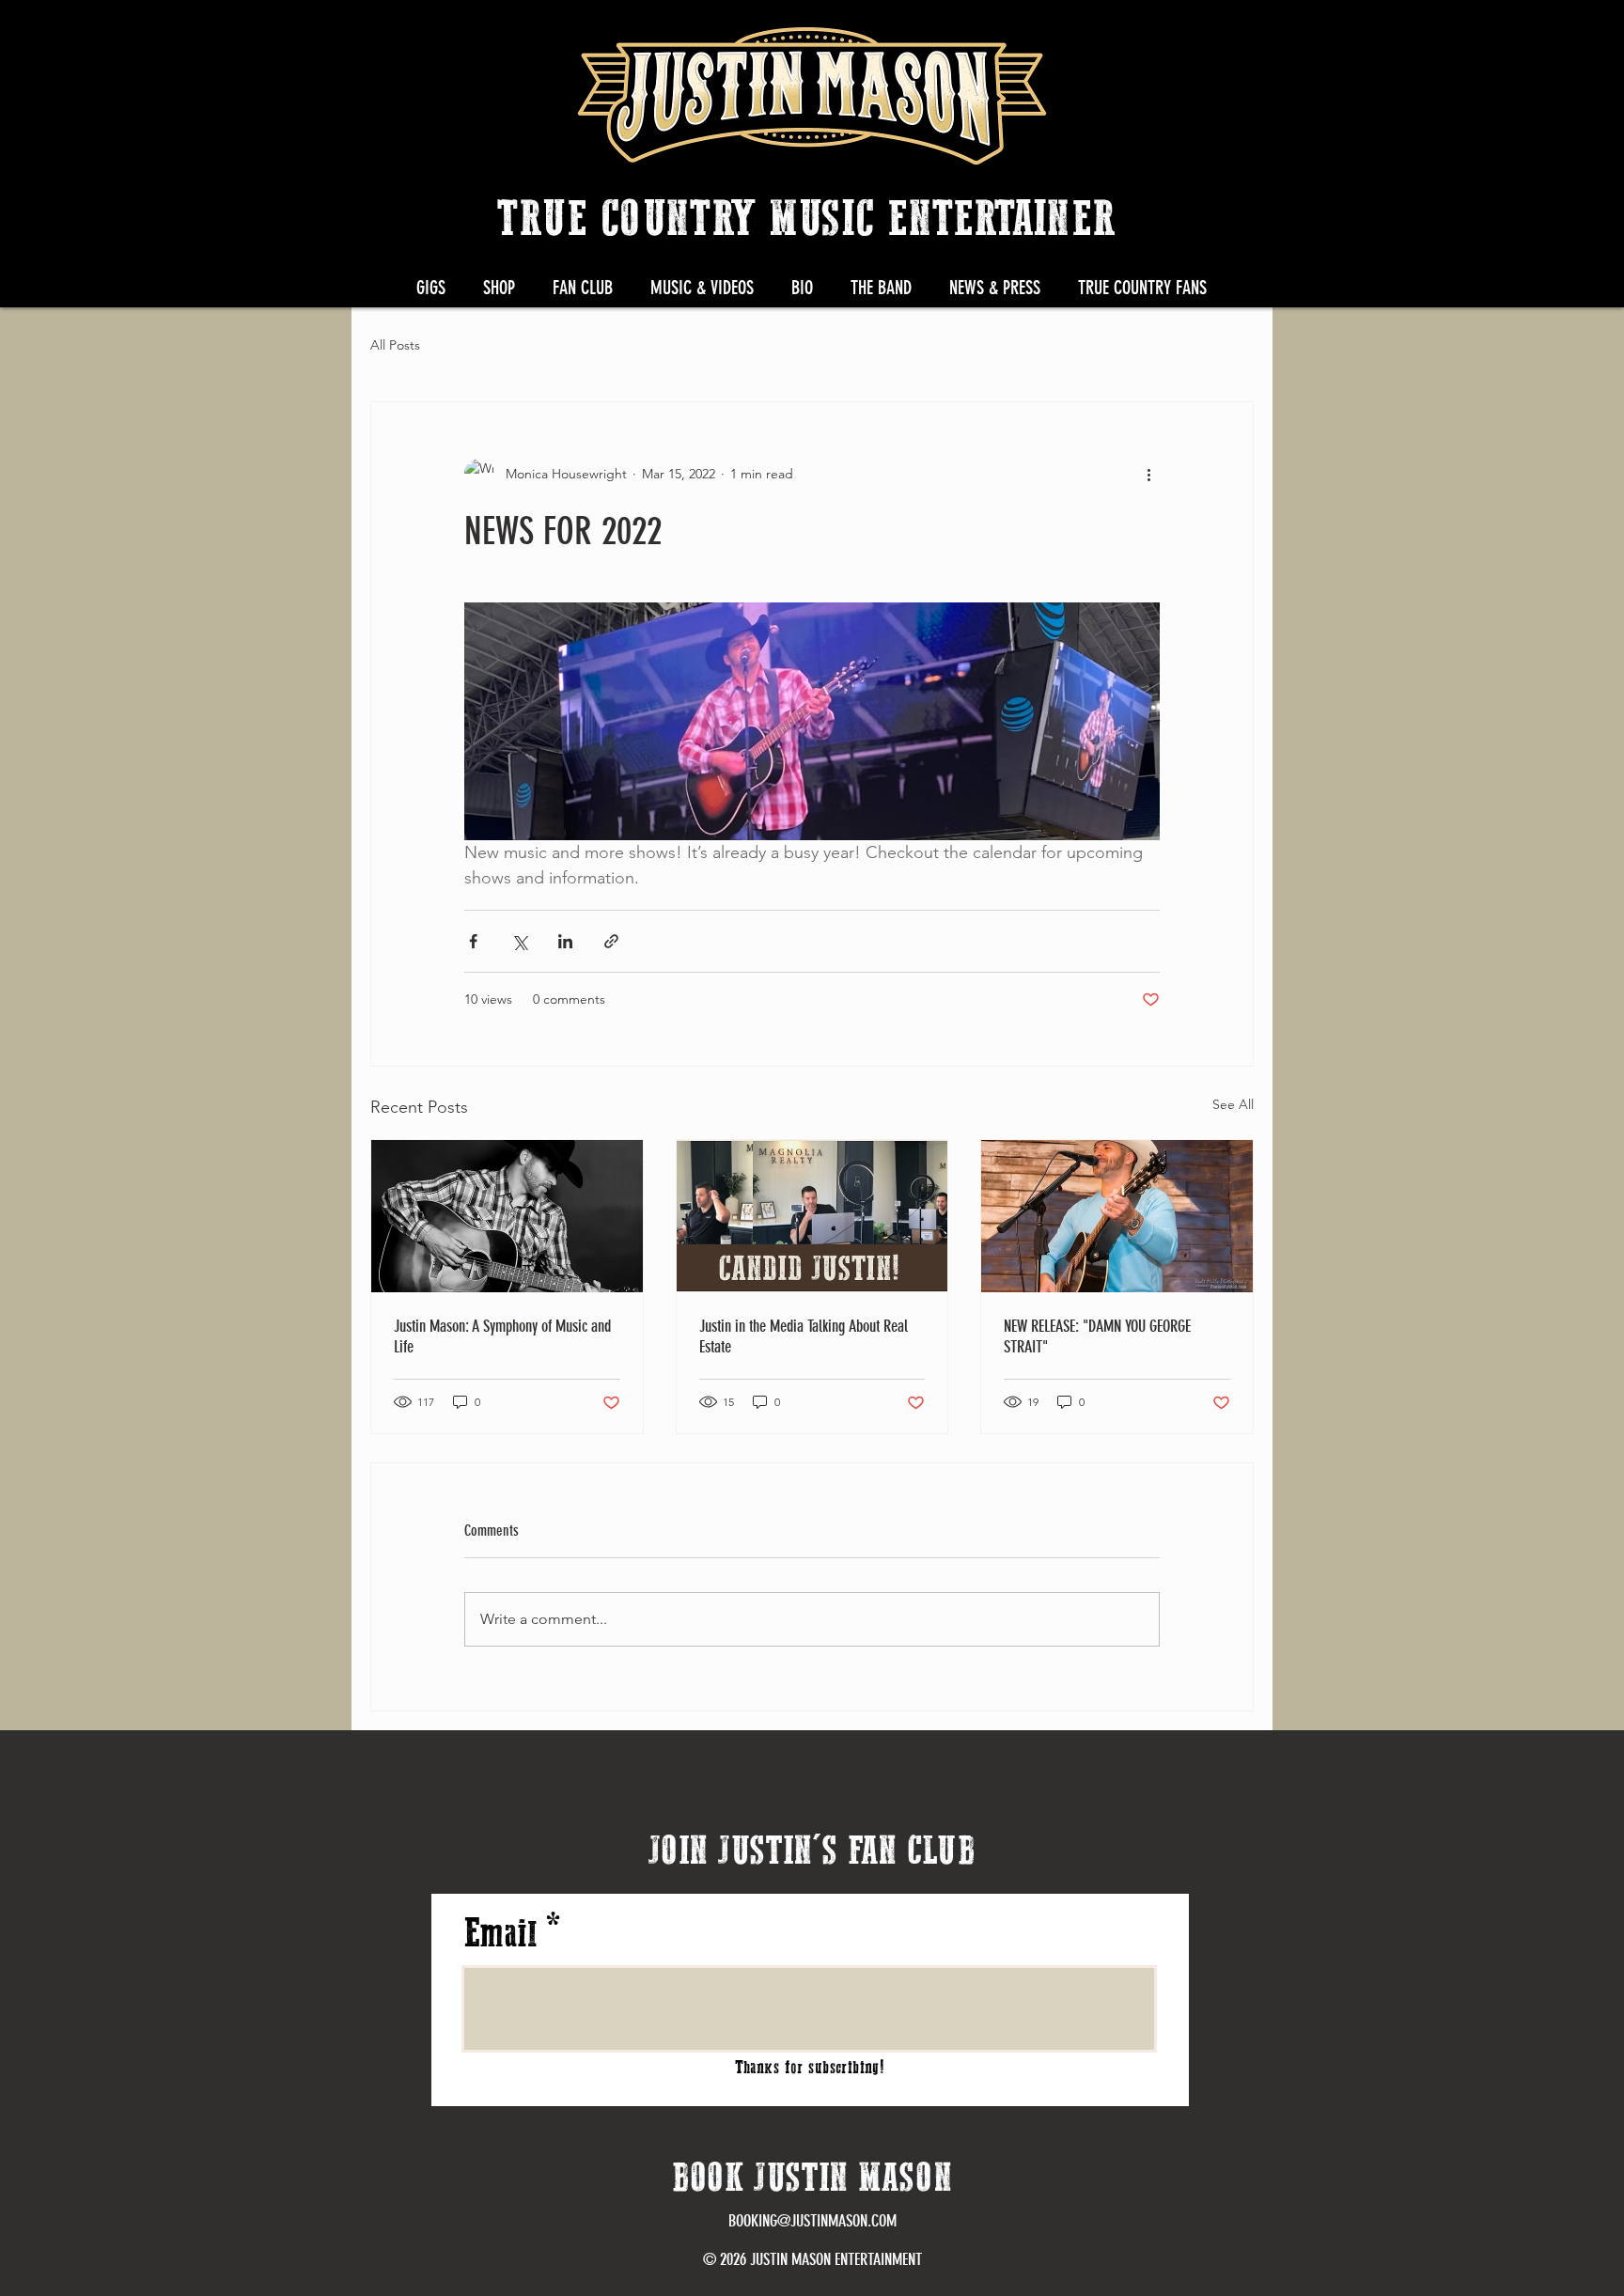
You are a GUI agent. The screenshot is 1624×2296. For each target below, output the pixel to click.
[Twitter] (1208, 36)
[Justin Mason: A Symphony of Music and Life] (507, 1216)
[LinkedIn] (1254, 36)
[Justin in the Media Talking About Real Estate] (812, 1216)
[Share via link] (611, 941)
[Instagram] (1116, 36)
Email (500, 1935)
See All (1233, 1104)
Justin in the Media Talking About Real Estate (804, 1336)
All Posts (395, 345)
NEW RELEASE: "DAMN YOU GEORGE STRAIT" (1097, 1336)
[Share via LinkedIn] (565, 941)
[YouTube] (1300, 36)
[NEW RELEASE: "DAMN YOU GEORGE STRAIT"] (1117, 1216)
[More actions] (1148, 474)
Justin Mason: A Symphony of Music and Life (502, 1336)
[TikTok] (1346, 36)
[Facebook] (1162, 36)
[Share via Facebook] (473, 941)
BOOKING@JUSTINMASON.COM (812, 2221)
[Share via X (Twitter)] (519, 941)
